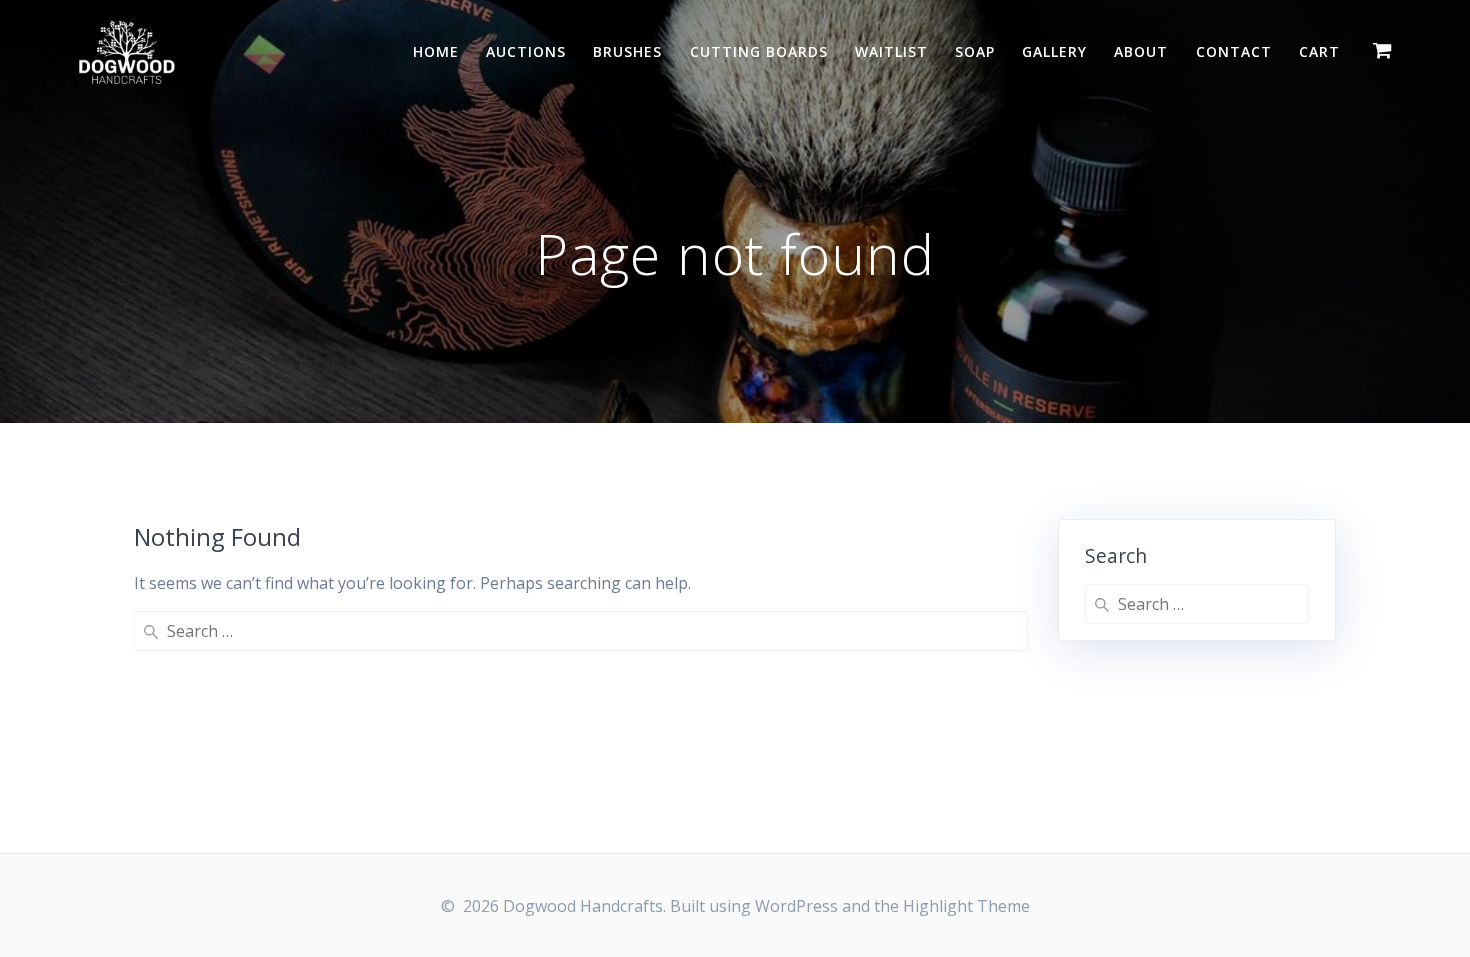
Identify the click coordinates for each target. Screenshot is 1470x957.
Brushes (627, 51)
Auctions (526, 51)
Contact (1234, 51)
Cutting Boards (759, 51)
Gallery (1054, 51)
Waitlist (891, 51)
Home (436, 51)
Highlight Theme (966, 906)
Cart (1319, 51)
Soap (975, 51)
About (1141, 51)
